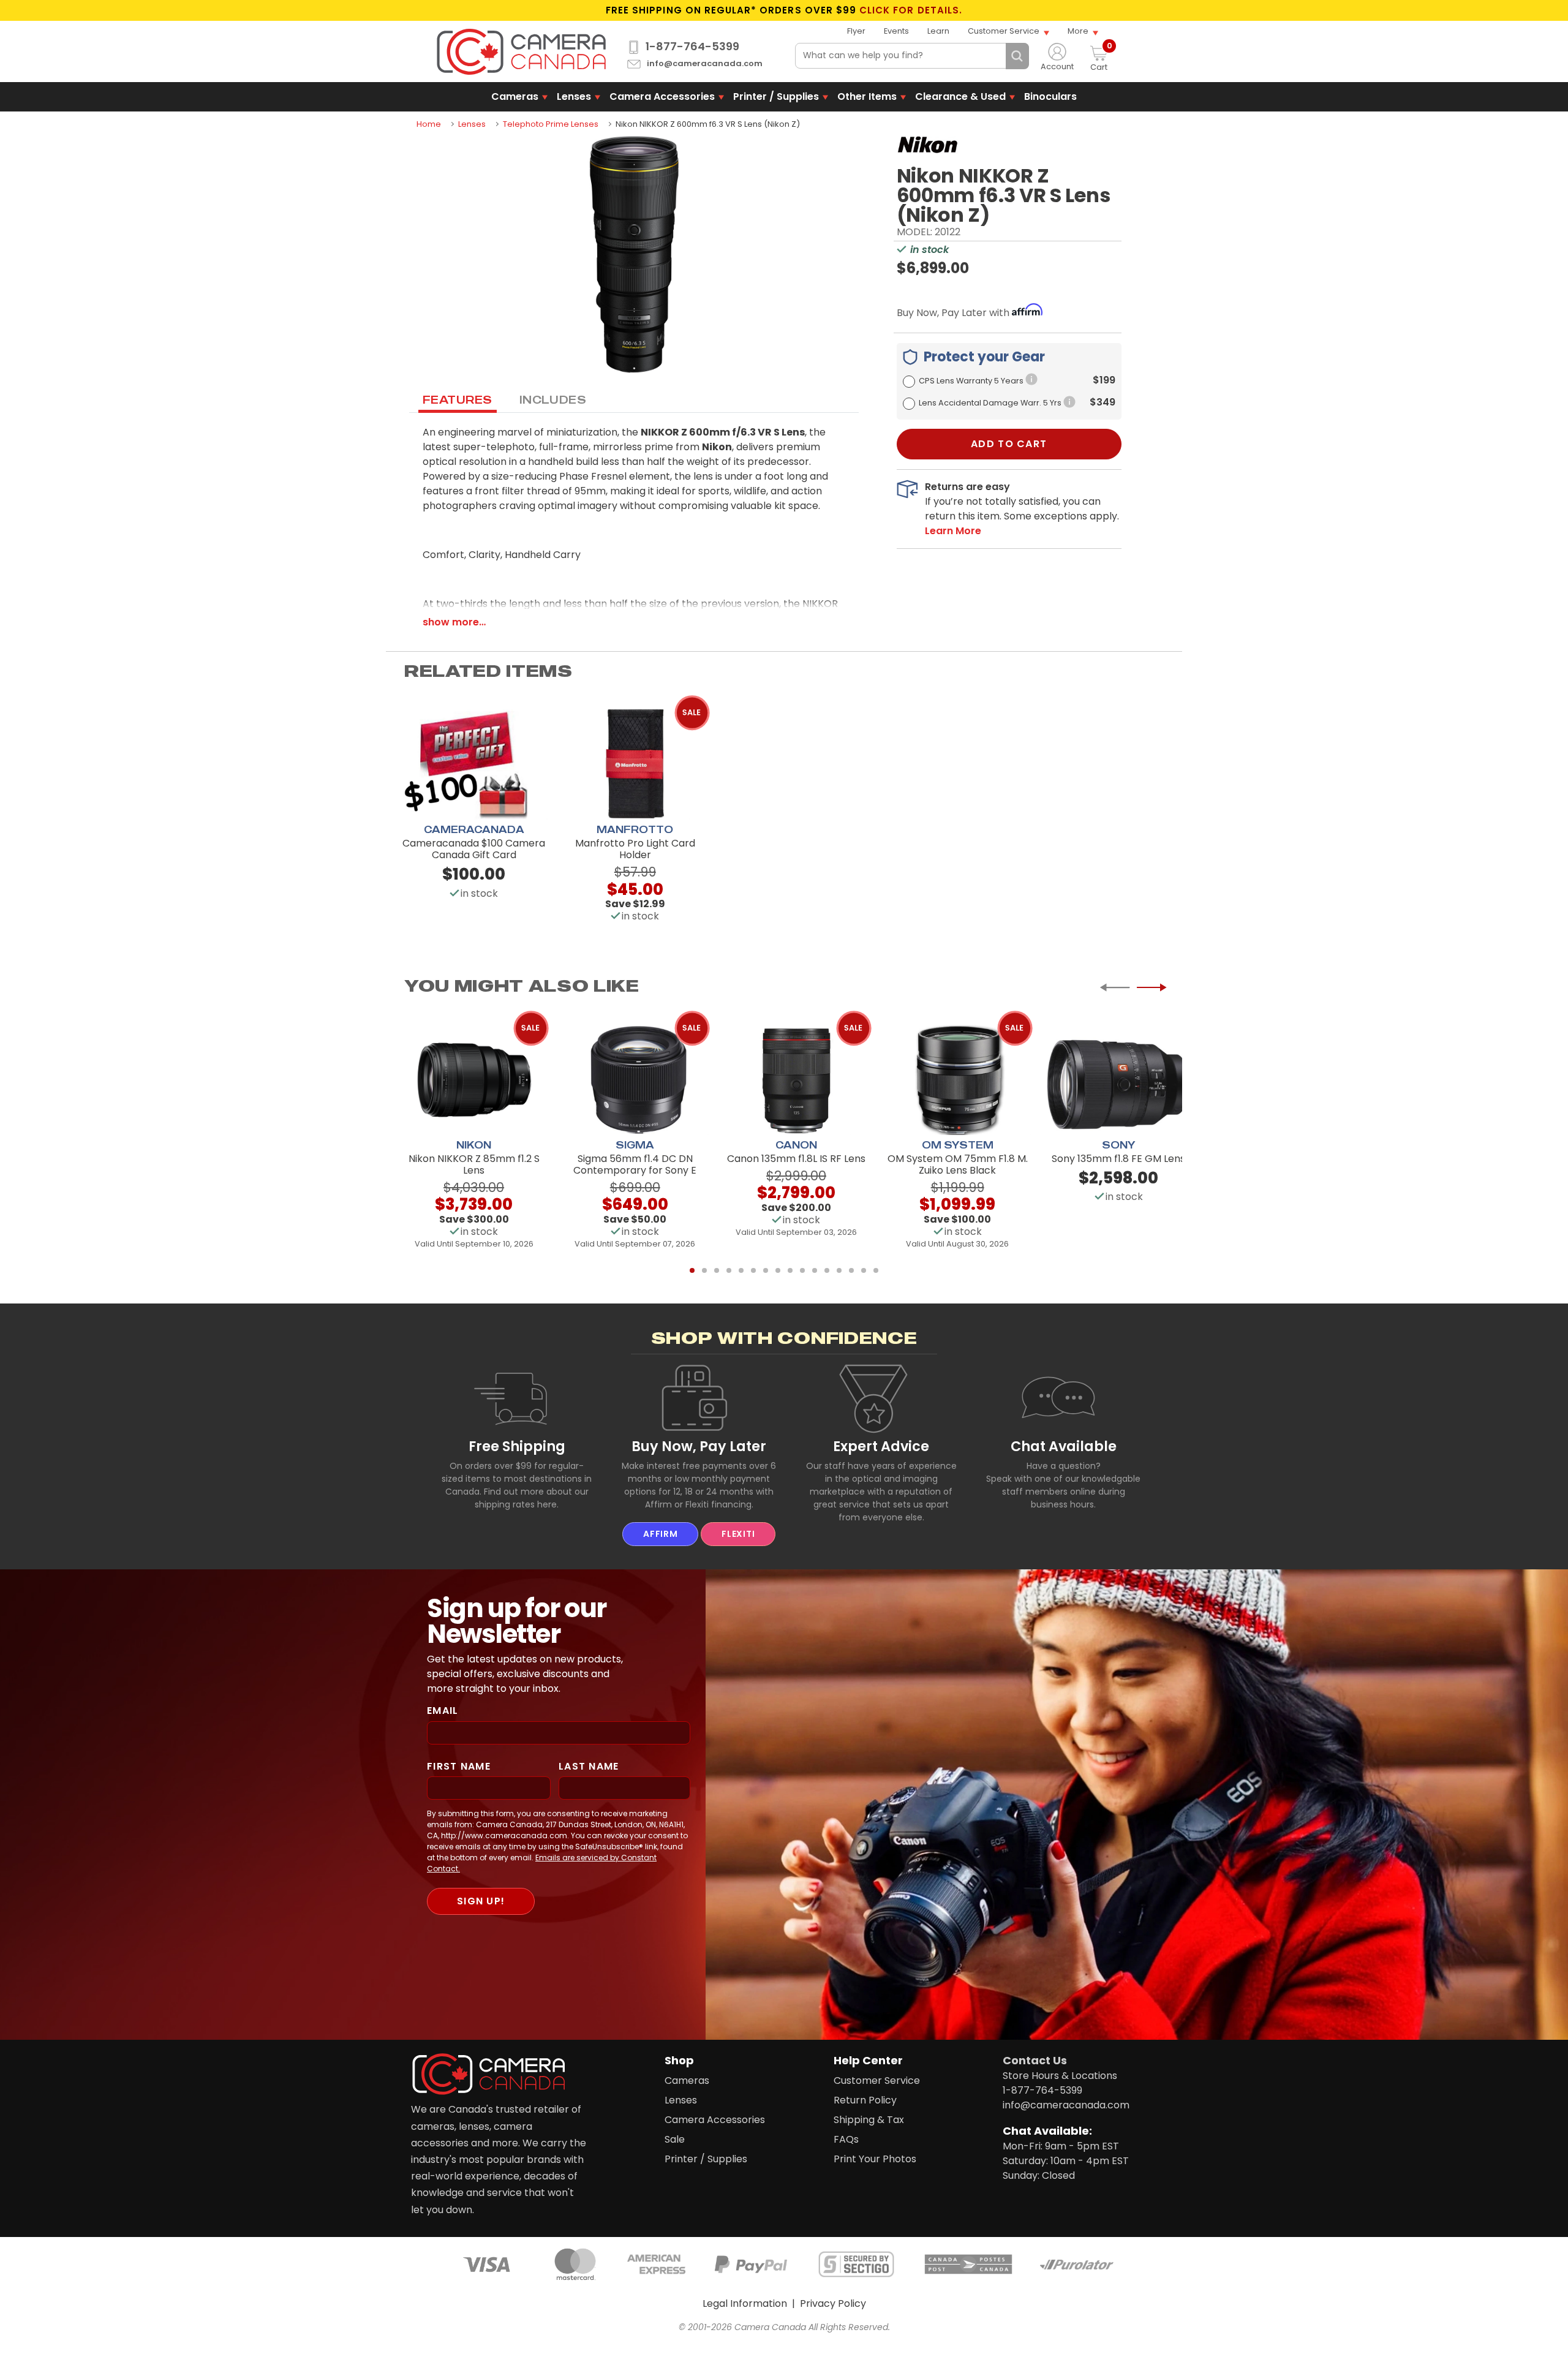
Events (896, 31)
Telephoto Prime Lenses (551, 124)
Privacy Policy (833, 2303)
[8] (778, 1270)
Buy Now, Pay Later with (954, 313)
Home (429, 124)
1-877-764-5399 (692, 47)
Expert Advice (881, 1446)
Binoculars (1050, 96)
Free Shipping (517, 1446)
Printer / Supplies (776, 96)
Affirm (660, 1534)
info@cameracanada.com (705, 64)
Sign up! (481, 1901)
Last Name (589, 1766)
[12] (827, 1270)
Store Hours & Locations (1060, 2076)
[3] (717, 1270)
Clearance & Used (960, 96)
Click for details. (911, 10)
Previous (1115, 987)
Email (443, 1711)
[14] (851, 1270)
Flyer (856, 31)
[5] (741, 1270)
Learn (938, 31)
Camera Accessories (662, 96)
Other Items (867, 96)
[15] (864, 1270)
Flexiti (738, 1534)
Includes (553, 399)
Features (458, 399)
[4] (729, 1270)
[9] (790, 1270)
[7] (766, 1270)
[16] (876, 1270)
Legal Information (745, 2303)
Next (1151, 987)
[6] (753, 1270)
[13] (839, 1270)
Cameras (515, 96)
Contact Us (1035, 2060)
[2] (704, 1270)
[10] (802, 1270)
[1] (692, 1270)
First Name (459, 1766)
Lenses (574, 96)
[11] (815, 1270)
